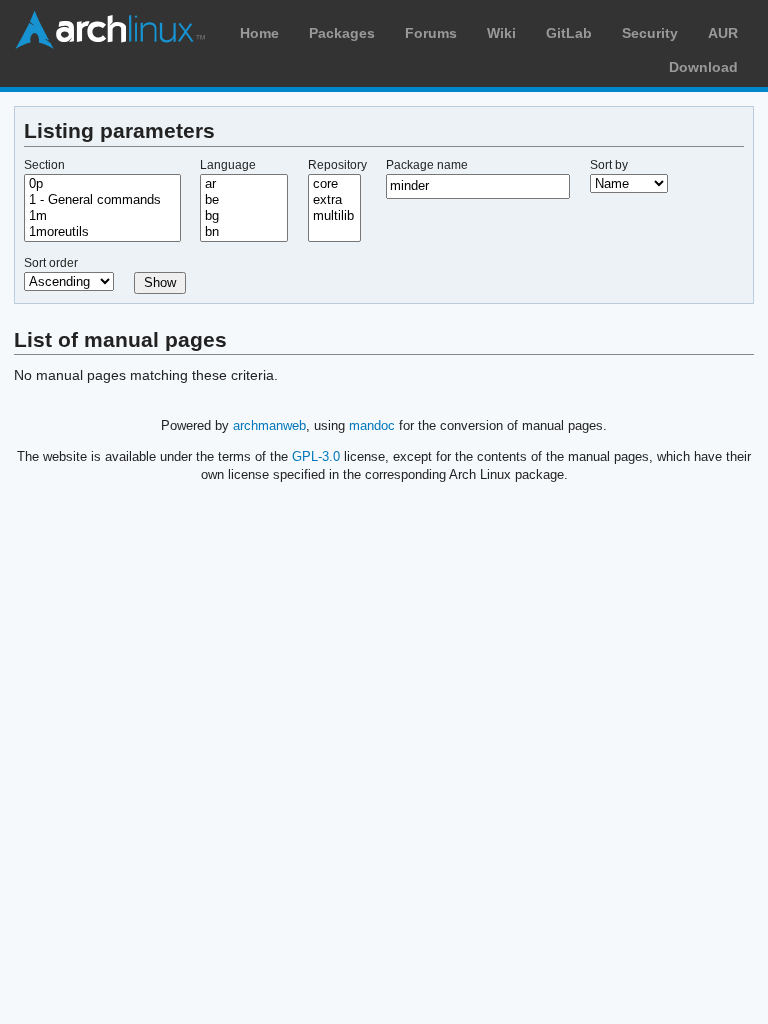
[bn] (244, 232)
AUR (723, 33)
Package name (427, 165)
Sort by (609, 165)
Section (44, 165)
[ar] (244, 184)
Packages (342, 33)
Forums (431, 33)
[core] (335, 184)
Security (650, 33)
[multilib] (335, 216)
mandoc (372, 425)
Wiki (501, 33)
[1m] (102, 216)
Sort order (51, 263)
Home (259, 33)
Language (228, 165)
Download (703, 67)
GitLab (569, 33)
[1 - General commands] (102, 200)
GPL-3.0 (316, 456)
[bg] (244, 216)
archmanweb (269, 425)
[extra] (335, 200)
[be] (244, 200)
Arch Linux (110, 30)
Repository (337, 165)
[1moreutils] (102, 232)
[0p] (102, 184)
